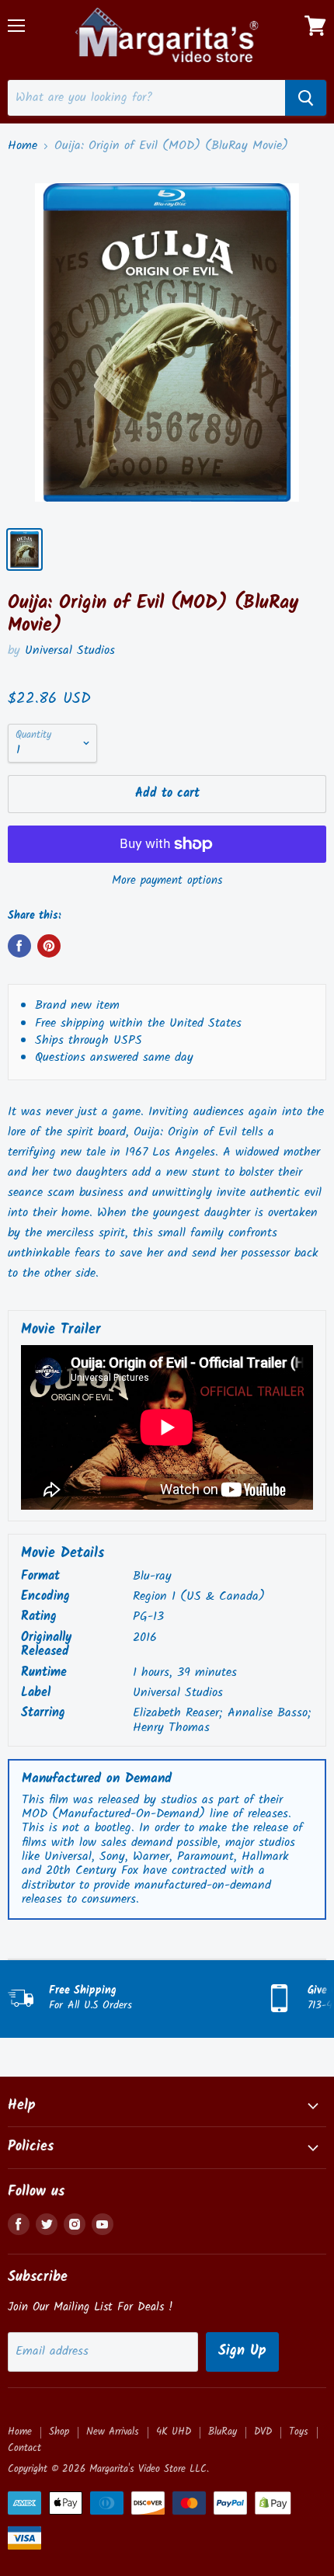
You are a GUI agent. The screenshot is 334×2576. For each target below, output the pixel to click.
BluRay (223, 2432)
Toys (299, 2432)
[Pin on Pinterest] (49, 946)
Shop (59, 2432)
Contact (24, 2448)
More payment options (167, 881)
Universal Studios (70, 650)
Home (23, 146)
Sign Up (242, 2351)
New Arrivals (113, 2432)
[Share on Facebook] (19, 946)
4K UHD (174, 2432)
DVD (263, 2432)
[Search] (306, 98)
